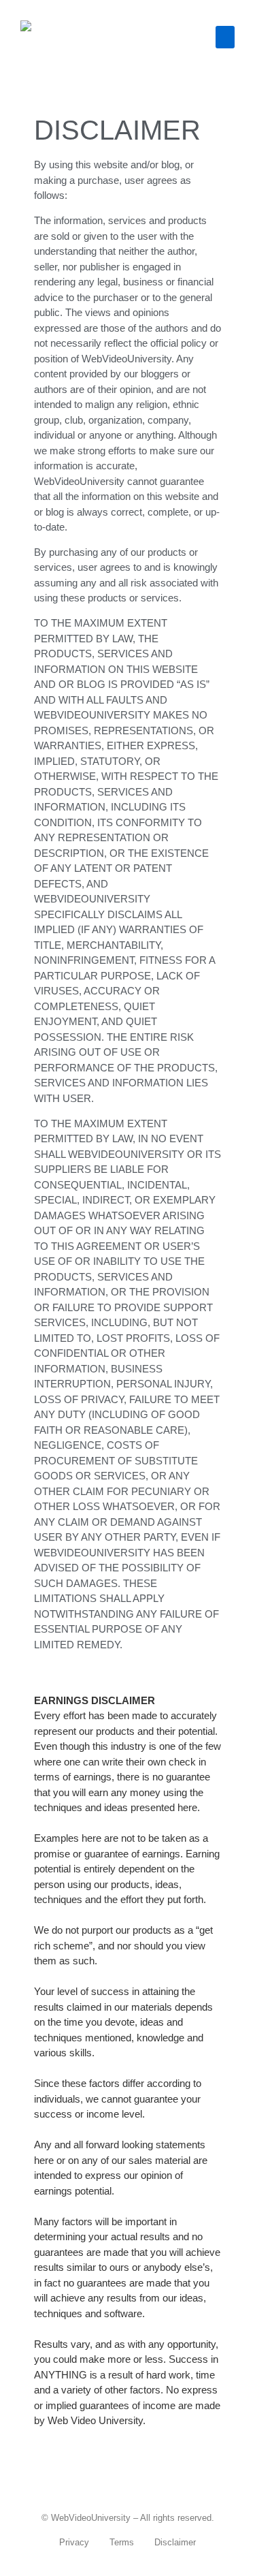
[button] (225, 37)
